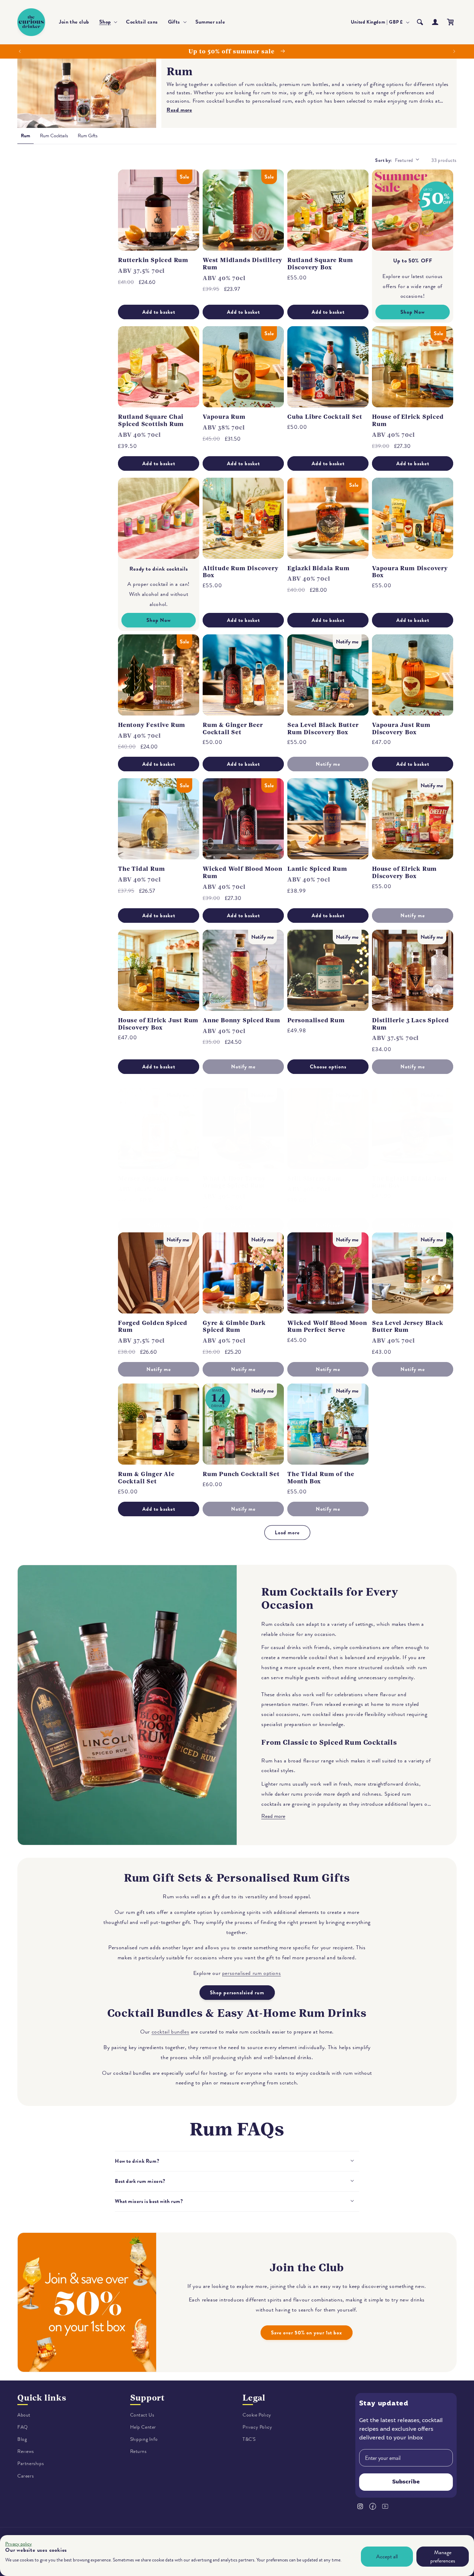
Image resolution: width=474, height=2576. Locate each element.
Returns (138, 2452)
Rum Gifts (88, 136)
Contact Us (142, 2415)
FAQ (23, 2427)
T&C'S (249, 2439)
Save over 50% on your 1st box (307, 2333)
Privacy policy (19, 2544)
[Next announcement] (454, 51)
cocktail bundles (171, 2032)
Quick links (42, 2398)
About (24, 2415)
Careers (26, 2476)
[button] (108, 22)
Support (148, 2398)
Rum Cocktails (54, 136)
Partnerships (31, 2464)
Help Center (143, 2427)
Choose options (328, 1067)
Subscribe (406, 2482)
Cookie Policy (257, 2415)
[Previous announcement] (20, 51)
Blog (22, 2439)
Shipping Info (144, 2439)
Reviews (26, 2452)
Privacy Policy (257, 2427)
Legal (254, 2398)
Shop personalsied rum (237, 1993)
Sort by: (383, 160)
